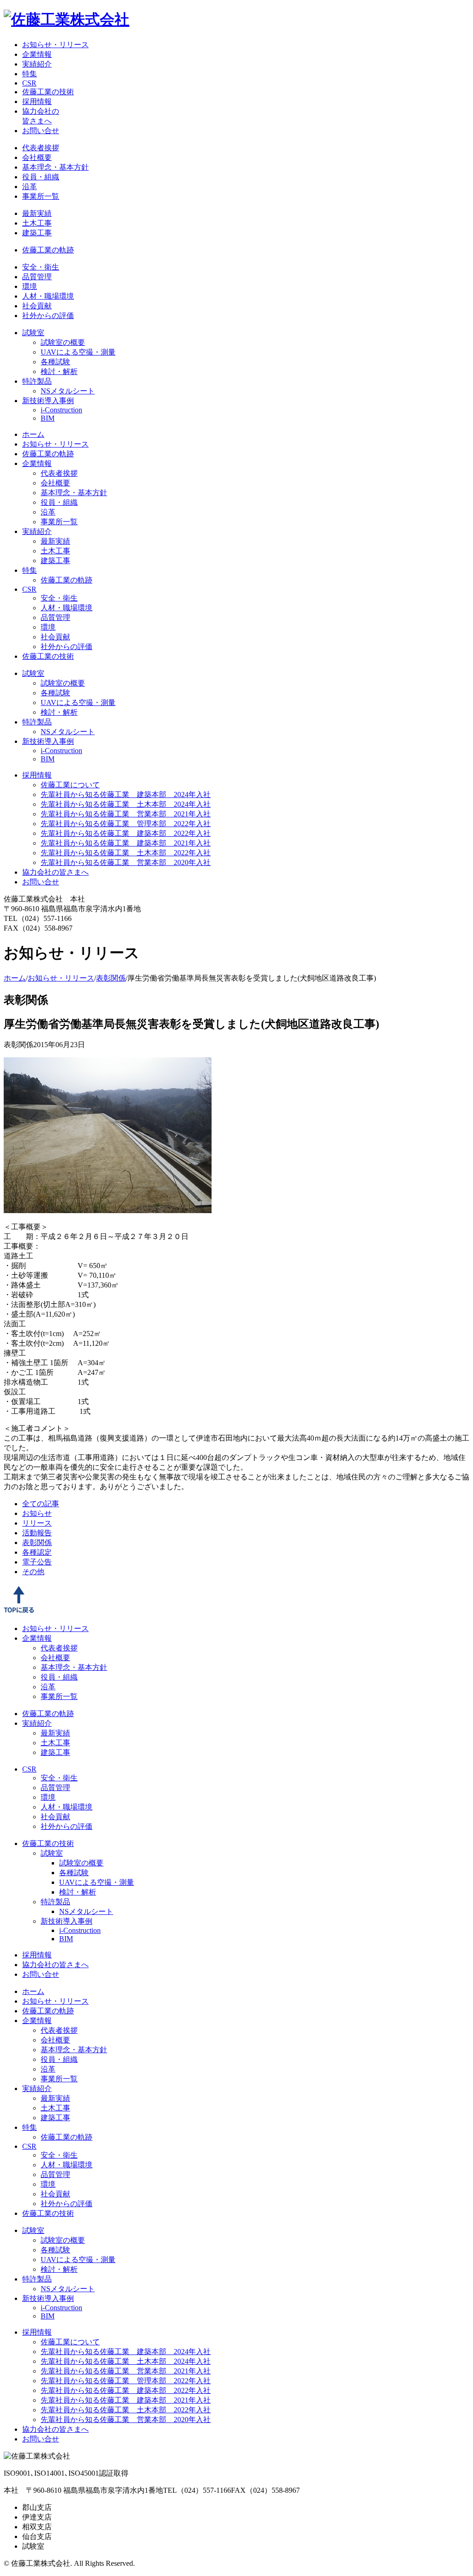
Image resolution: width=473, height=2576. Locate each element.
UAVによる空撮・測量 (78, 352)
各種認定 (37, 1552)
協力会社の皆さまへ (55, 872)
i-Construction (61, 410)
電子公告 (37, 1562)
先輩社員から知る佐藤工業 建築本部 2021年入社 (126, 843)
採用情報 (37, 101)
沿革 (30, 187)
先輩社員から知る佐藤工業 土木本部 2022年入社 (126, 853)
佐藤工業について (70, 785)
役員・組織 (41, 177)
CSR (29, 83)
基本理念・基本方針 (55, 167)
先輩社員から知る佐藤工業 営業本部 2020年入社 (126, 862)
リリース (37, 1523)
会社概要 (37, 157)
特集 (30, 74)
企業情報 (37, 54)
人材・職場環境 (48, 296)
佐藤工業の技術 (48, 92)
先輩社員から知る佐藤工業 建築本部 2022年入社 (126, 833)
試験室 (33, 333)
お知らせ (37, 1513)
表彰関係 (111, 978)
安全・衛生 (41, 267)
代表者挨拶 (41, 148)
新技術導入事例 (48, 401)
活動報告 (37, 1533)
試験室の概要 (63, 342)
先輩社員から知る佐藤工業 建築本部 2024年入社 (126, 794)
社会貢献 (37, 306)
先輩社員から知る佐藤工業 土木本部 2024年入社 (126, 804)
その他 (33, 1572)
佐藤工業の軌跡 (48, 250)
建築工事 (37, 233)
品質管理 (37, 277)
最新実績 (37, 213)
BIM (48, 418)
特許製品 (37, 381)
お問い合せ (41, 131)
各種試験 (55, 362)
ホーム (33, 434)
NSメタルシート (68, 391)
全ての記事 (41, 1504)
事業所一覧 (41, 196)
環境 (30, 286)
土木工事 (37, 223)
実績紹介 (37, 64)
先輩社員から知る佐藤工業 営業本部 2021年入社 (126, 814)
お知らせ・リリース (55, 45)
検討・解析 (59, 371)
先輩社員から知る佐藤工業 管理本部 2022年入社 (126, 824)
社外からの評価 (48, 316)
